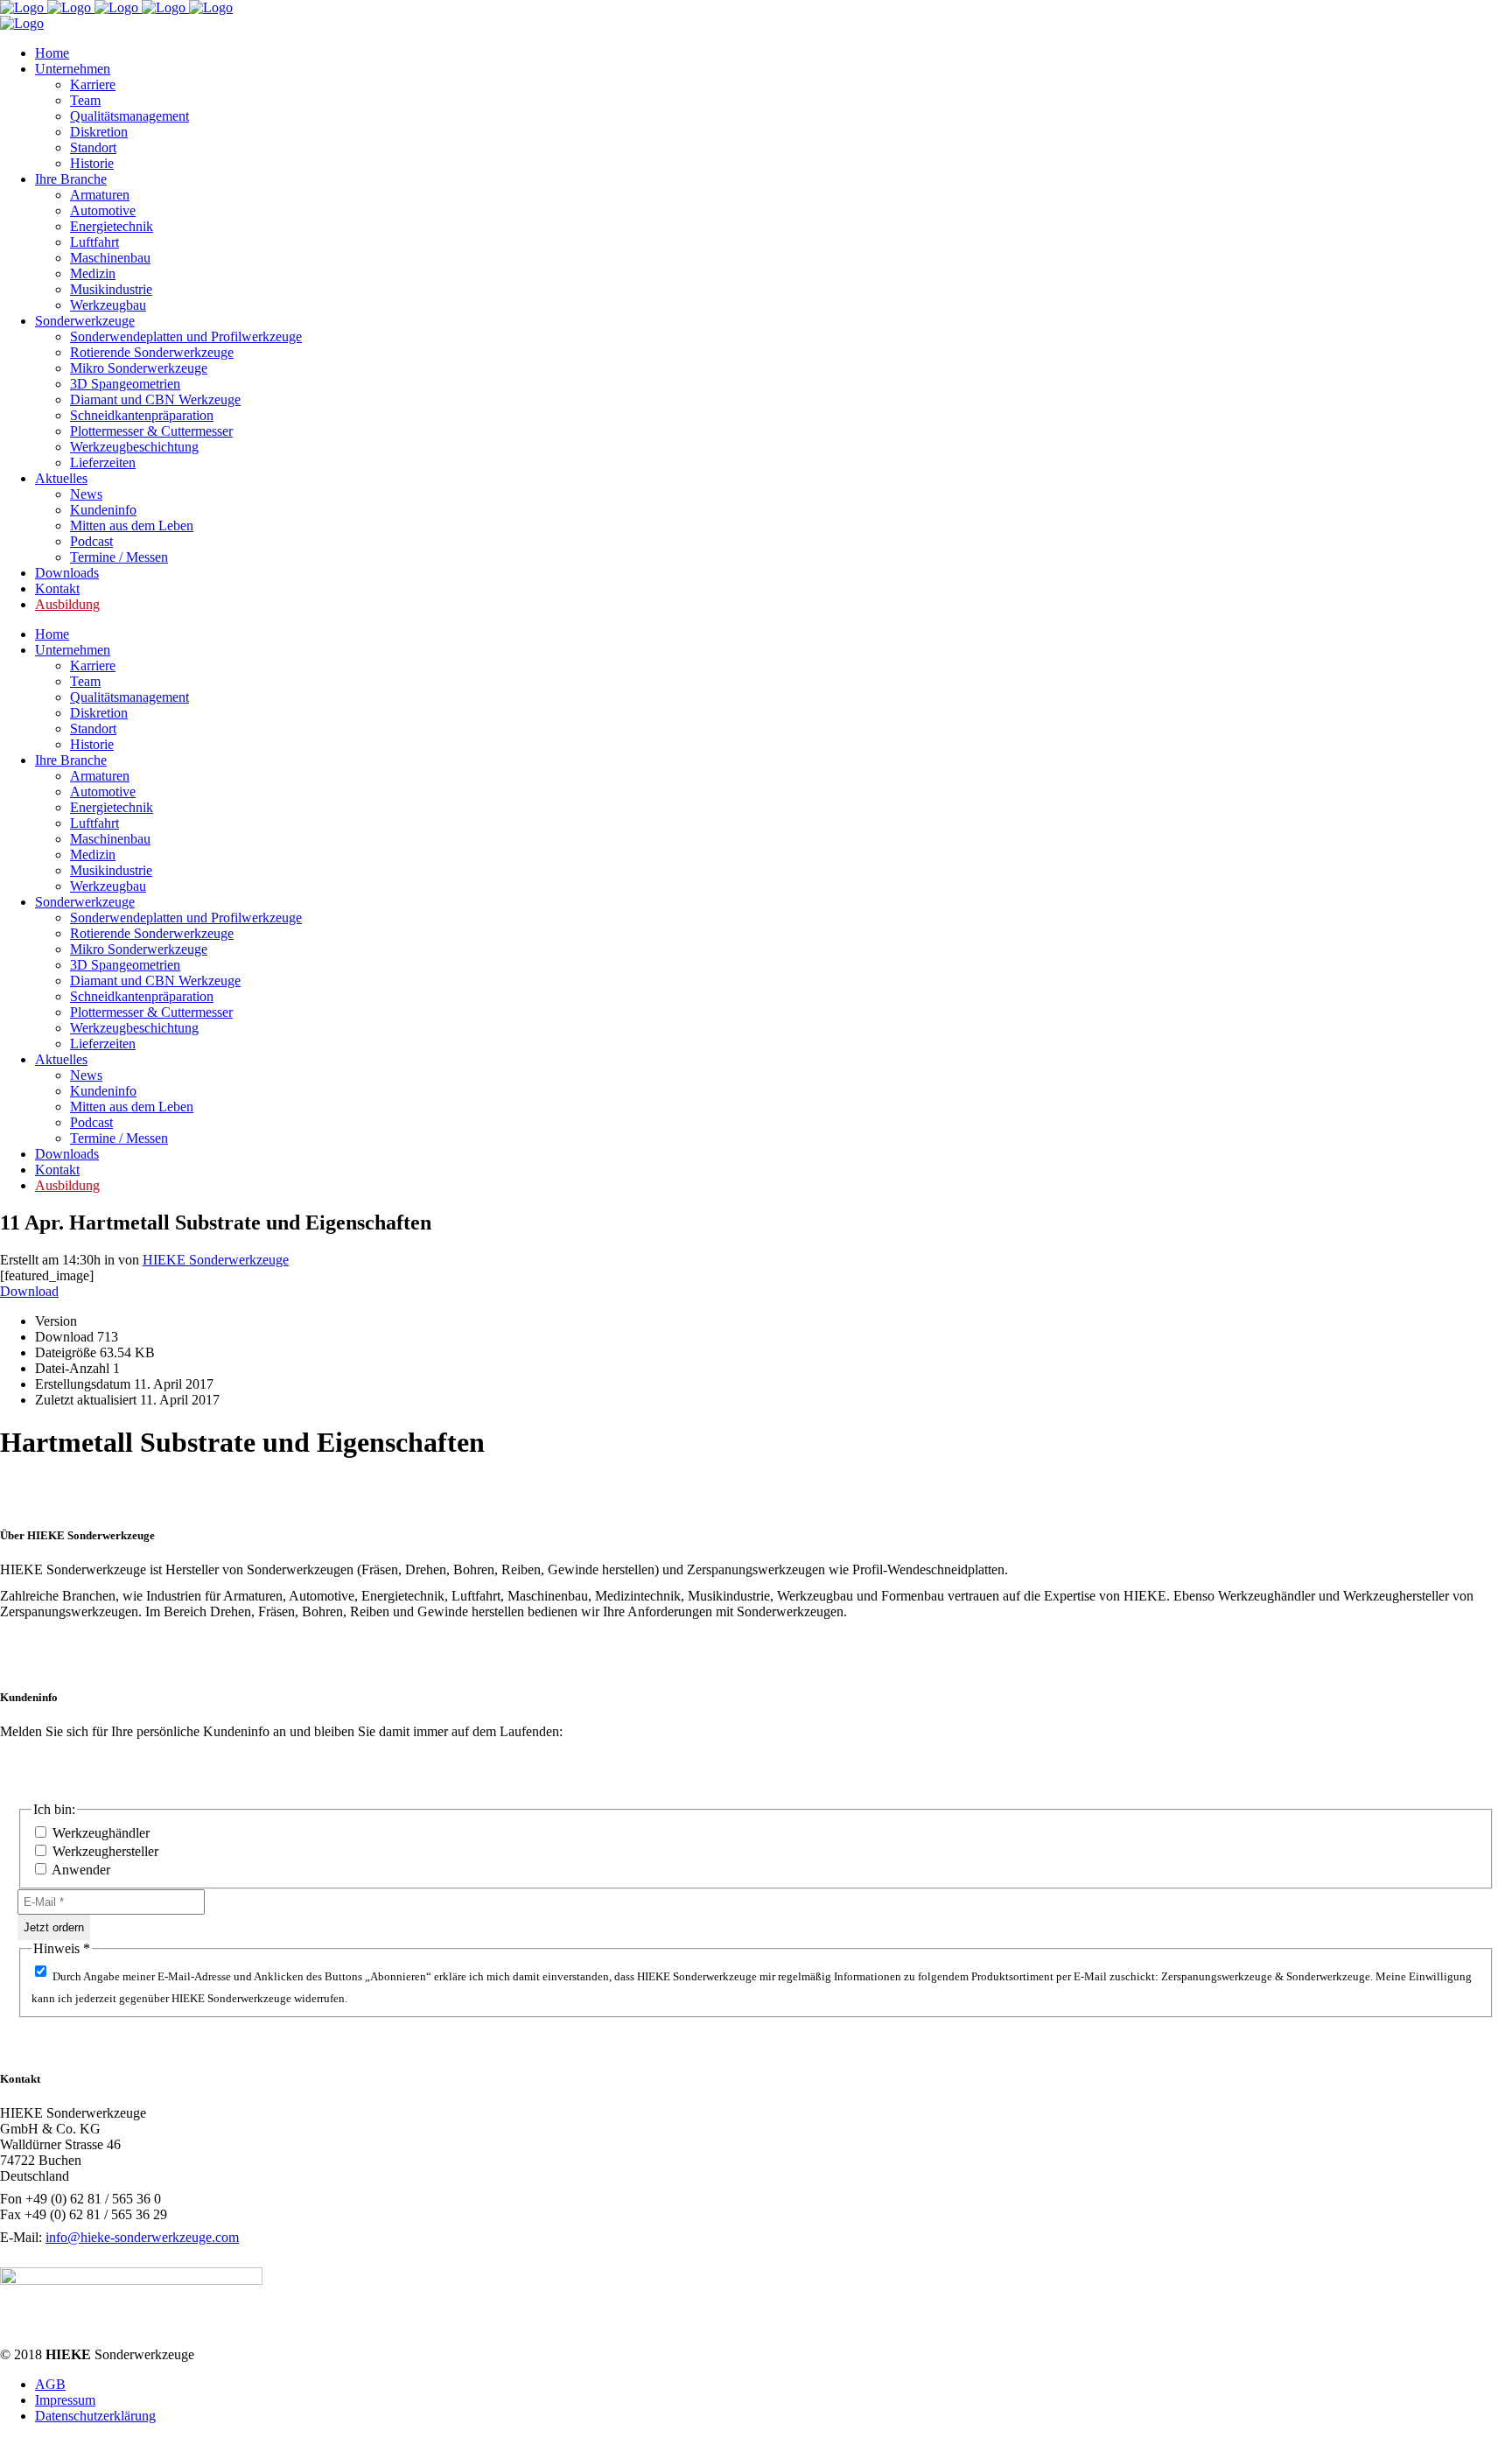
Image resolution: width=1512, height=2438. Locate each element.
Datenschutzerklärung (95, 2416)
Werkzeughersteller (104, 1851)
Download (29, 1291)
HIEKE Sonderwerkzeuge (216, 1260)
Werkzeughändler (99, 1833)
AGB (50, 2384)
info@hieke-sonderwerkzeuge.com (142, 2237)
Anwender (80, 1870)
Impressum (65, 2400)
